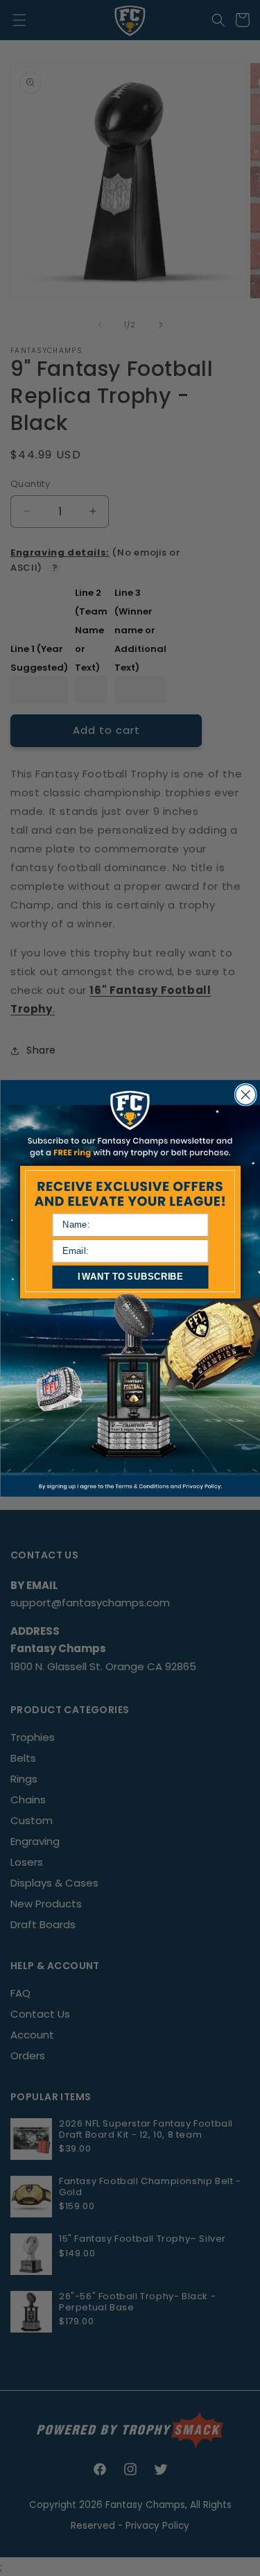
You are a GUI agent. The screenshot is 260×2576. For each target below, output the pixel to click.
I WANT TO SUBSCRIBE (130, 1276)
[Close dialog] (245, 1094)
